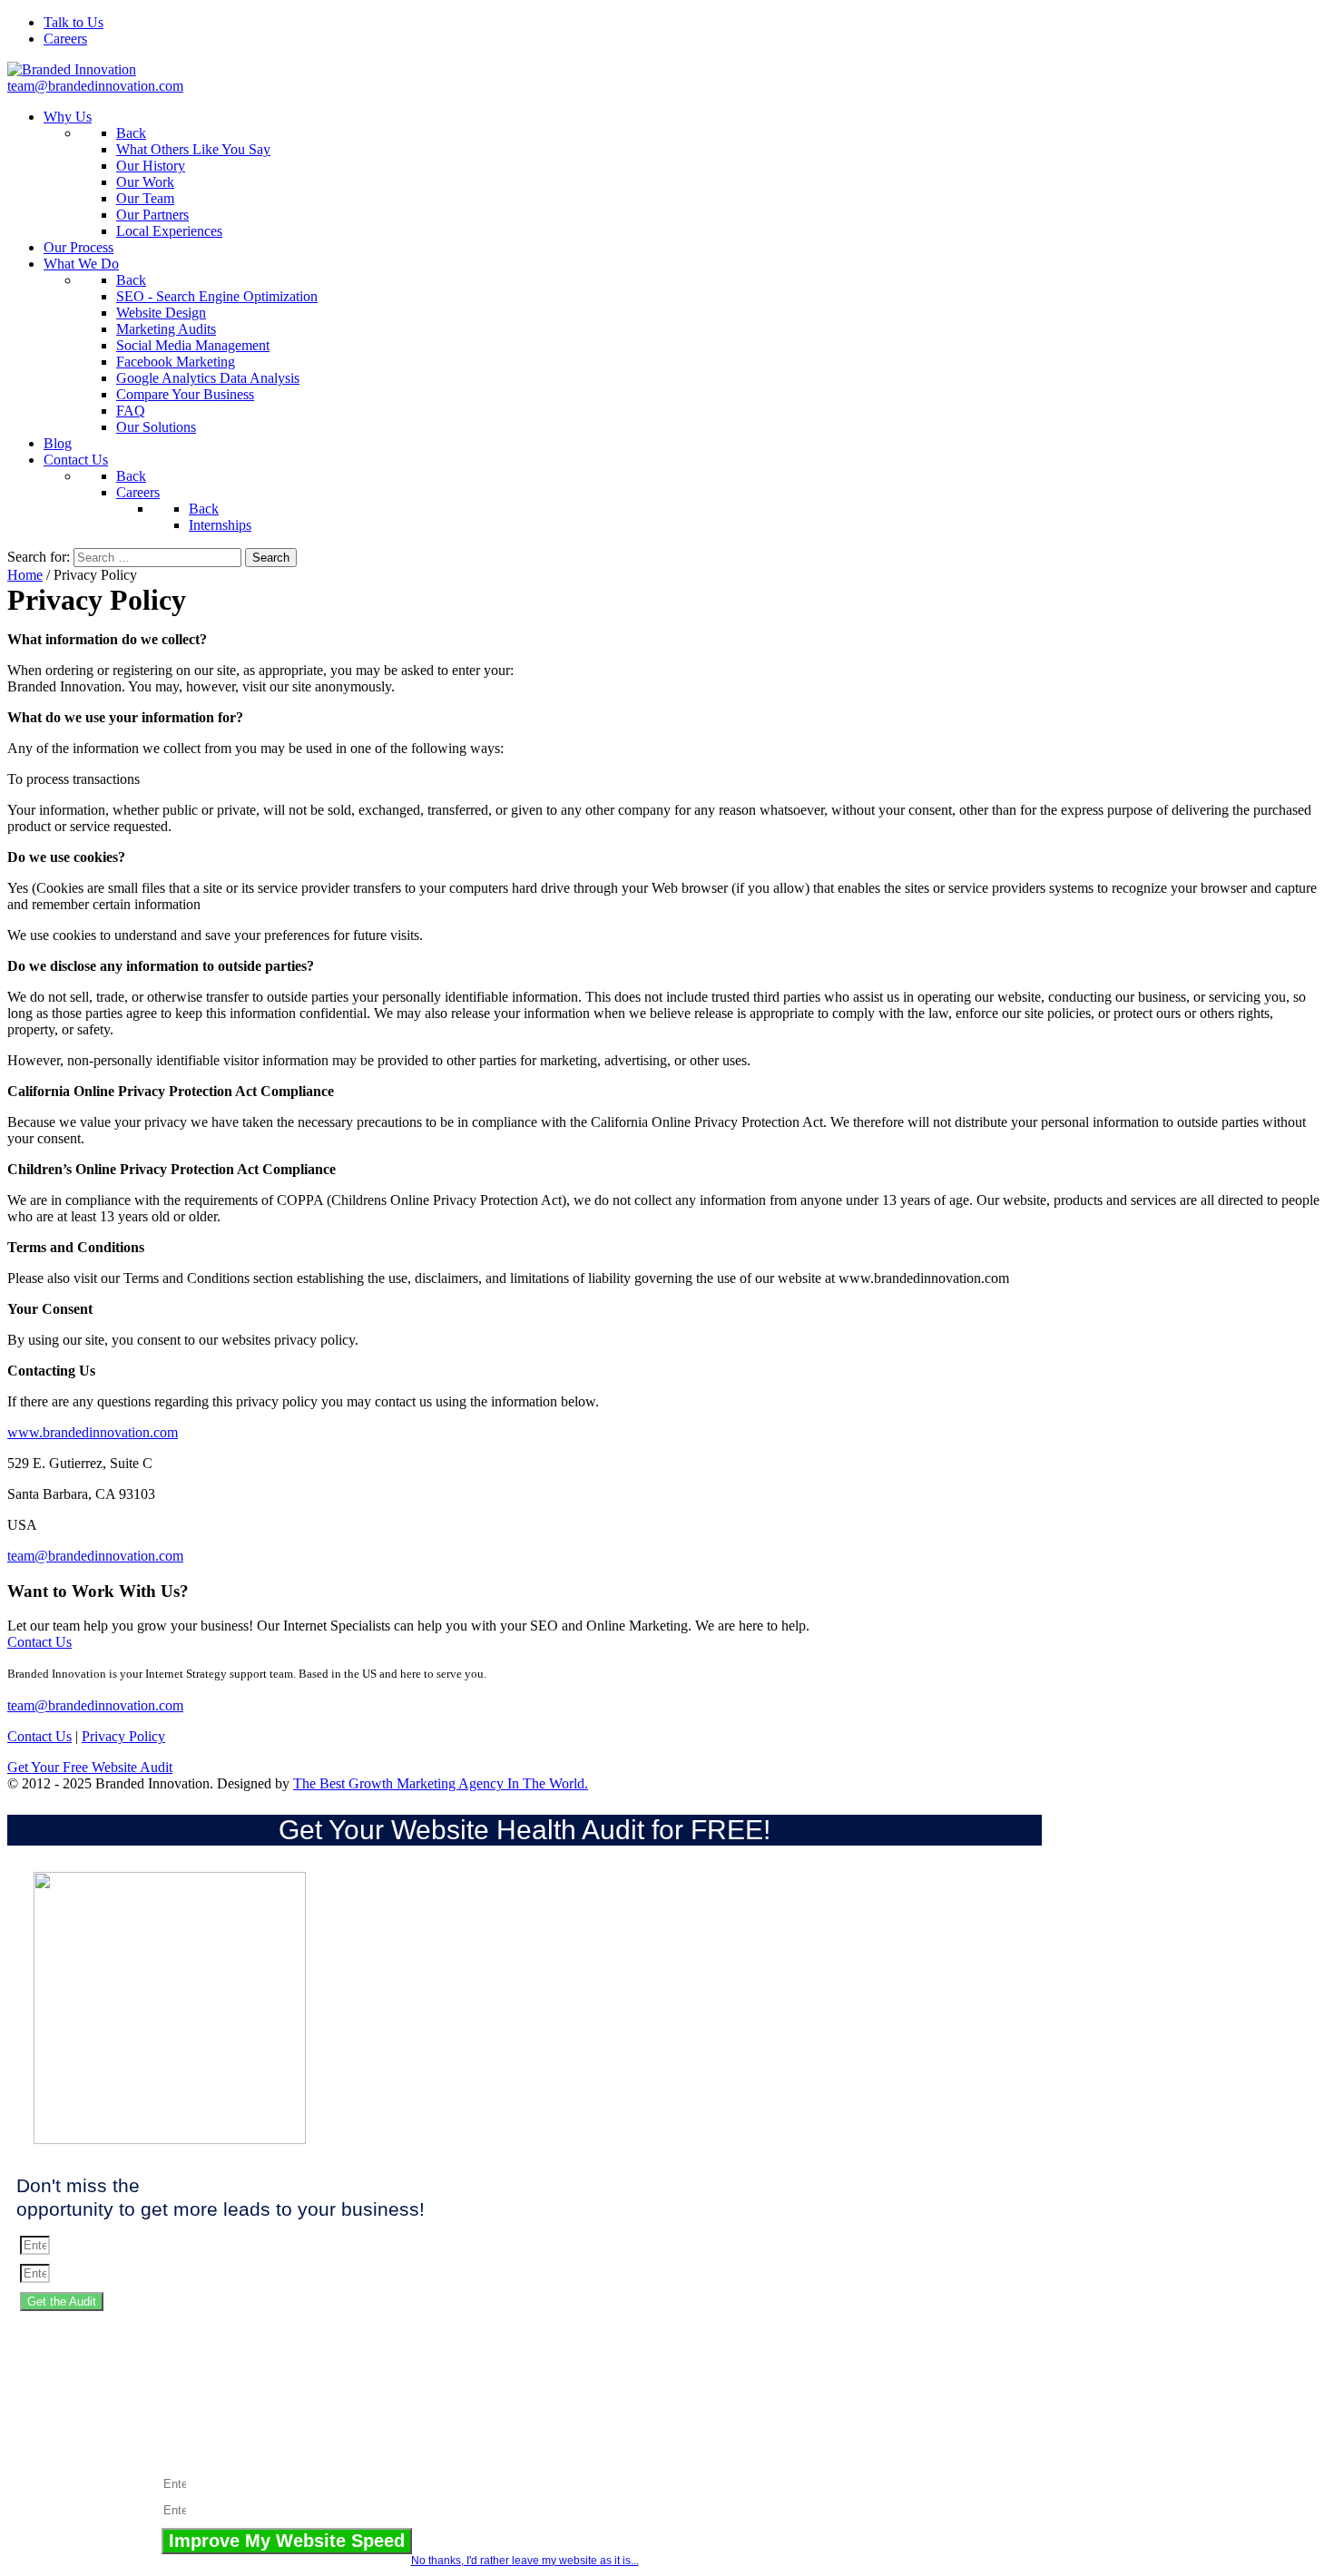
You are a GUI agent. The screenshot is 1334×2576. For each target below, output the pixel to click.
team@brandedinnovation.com (95, 86)
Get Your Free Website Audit (90, 1767)
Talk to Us (74, 22)
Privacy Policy (123, 1736)
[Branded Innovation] (72, 69)
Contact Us (39, 1642)
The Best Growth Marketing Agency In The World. (441, 1783)
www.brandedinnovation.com (93, 1432)
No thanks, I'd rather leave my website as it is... (525, 2561)
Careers (65, 39)
